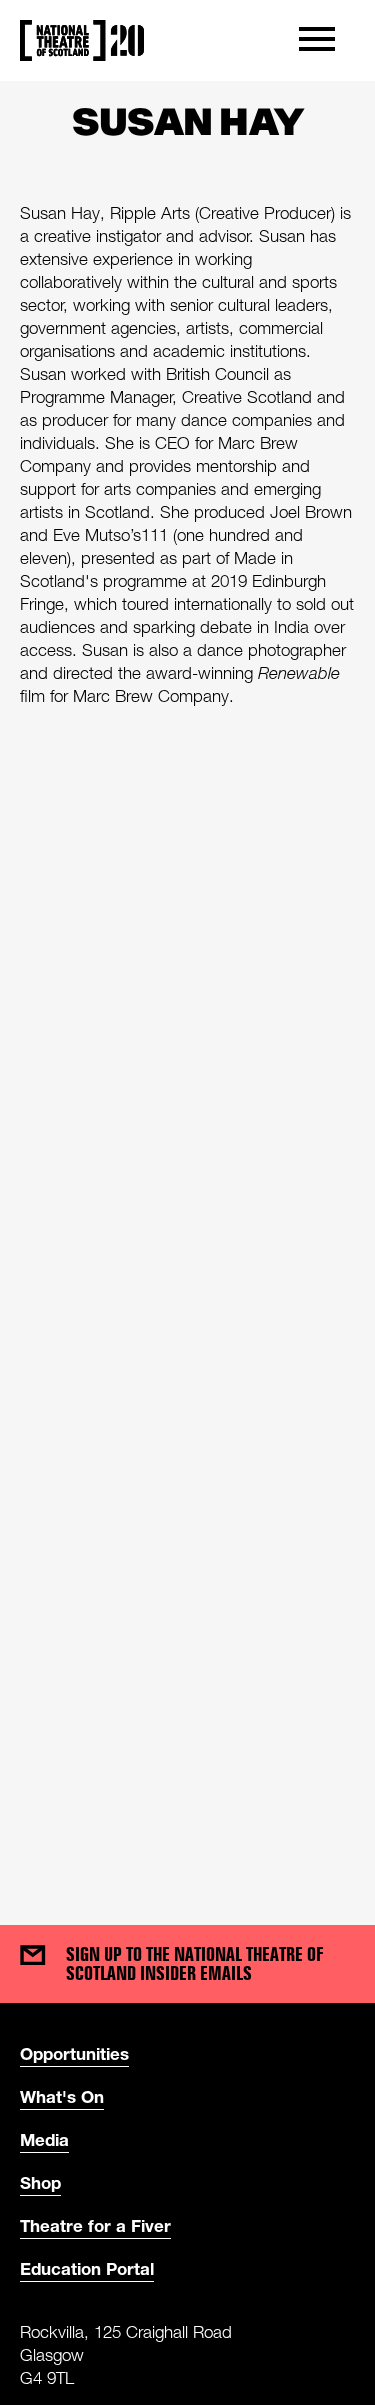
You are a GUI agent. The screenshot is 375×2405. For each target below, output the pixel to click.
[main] (187, 983)
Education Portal (87, 2268)
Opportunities (74, 2053)
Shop (40, 2182)
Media (44, 2139)
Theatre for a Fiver (95, 2225)
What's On (62, 2096)
